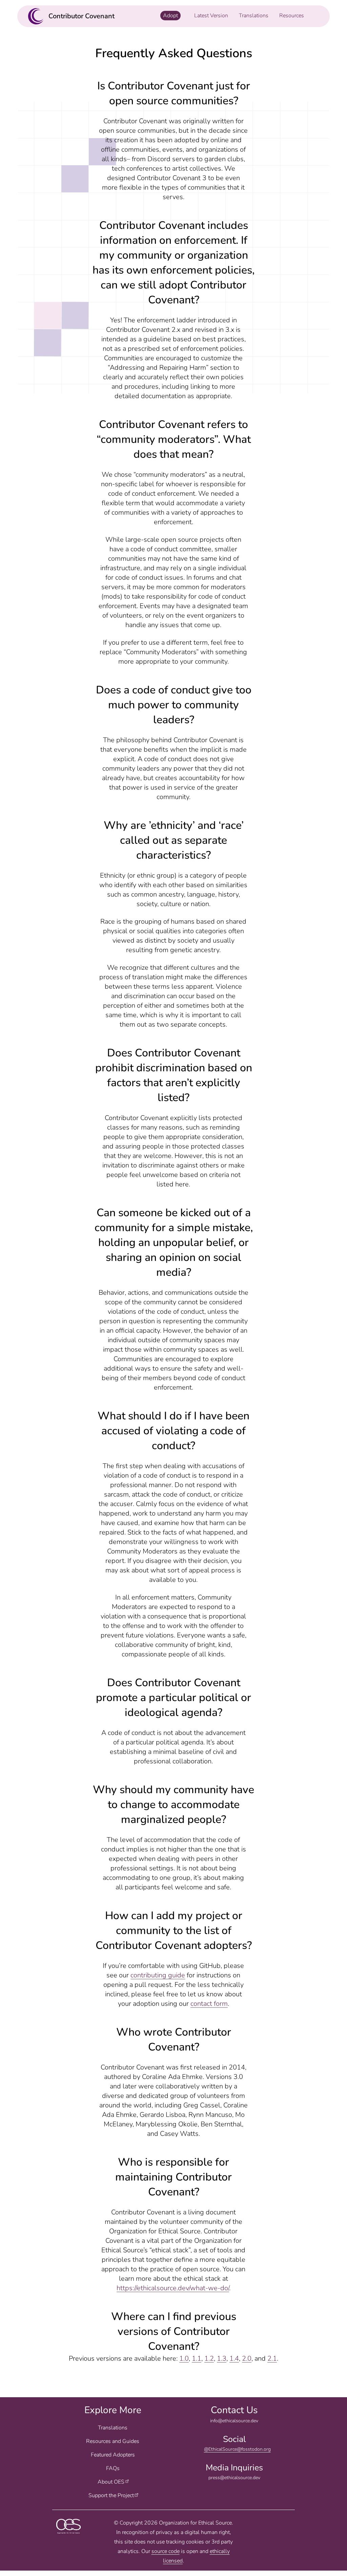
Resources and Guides (113, 2441)
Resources (292, 16)
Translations (113, 2428)
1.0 (184, 2358)
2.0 (247, 2358)
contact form (209, 2004)
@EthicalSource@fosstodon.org (237, 2449)
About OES (111, 2482)
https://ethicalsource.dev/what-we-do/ (173, 2288)
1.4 (234, 2358)
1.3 (222, 2358)
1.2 (209, 2358)
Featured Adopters (113, 2455)
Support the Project (111, 2495)
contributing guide (158, 1975)
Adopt (170, 16)
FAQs (113, 2468)
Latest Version (211, 16)
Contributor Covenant (81, 16)
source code (166, 2551)
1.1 (197, 2358)
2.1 (272, 2358)
